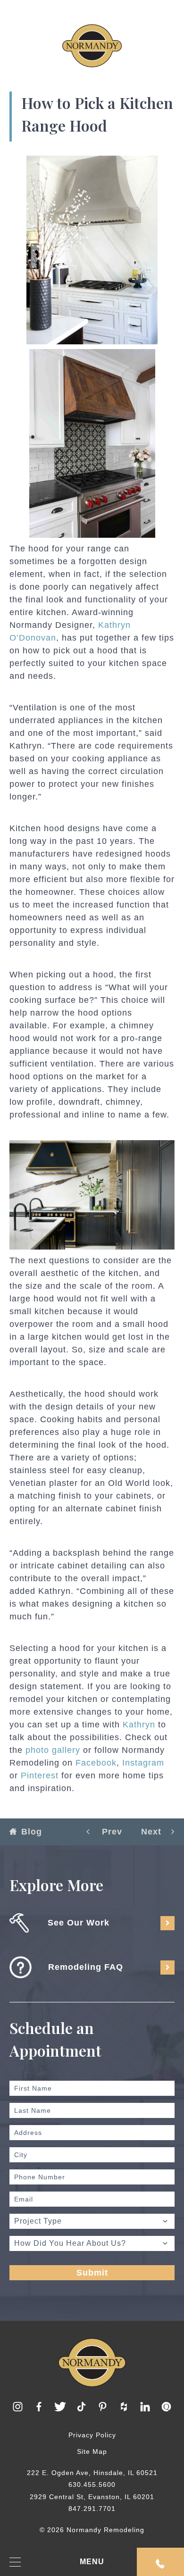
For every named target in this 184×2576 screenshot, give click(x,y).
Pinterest (40, 1776)
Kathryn (139, 1725)
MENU (92, 2562)
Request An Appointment (160, 2562)
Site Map (92, 2451)
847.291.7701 (92, 2509)
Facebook (96, 1763)
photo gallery (53, 1750)
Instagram (143, 1763)
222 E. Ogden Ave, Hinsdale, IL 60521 (92, 2473)
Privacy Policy (92, 2435)
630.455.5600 (92, 2484)
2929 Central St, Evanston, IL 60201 (92, 2497)
